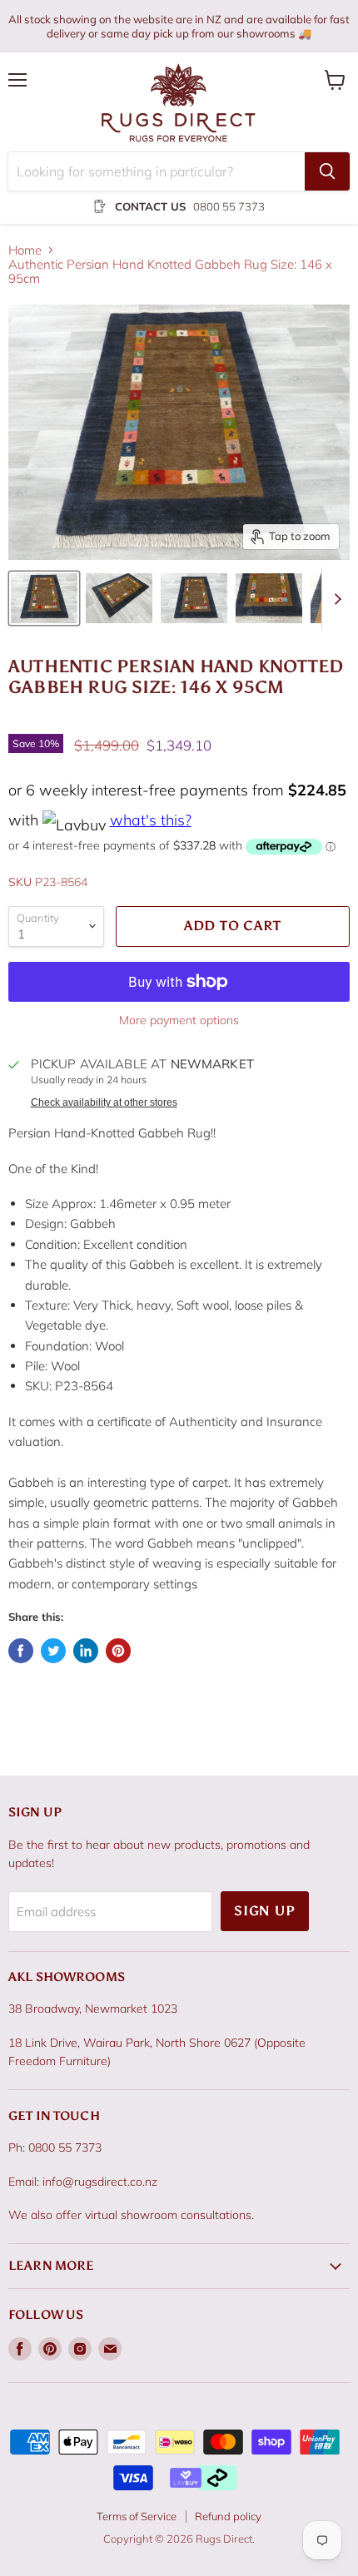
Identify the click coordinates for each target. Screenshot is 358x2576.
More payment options (179, 1020)
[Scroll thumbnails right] (335, 599)
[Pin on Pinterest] (118, 1651)
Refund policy (228, 2516)
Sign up (265, 1911)
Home (25, 250)
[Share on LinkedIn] (86, 1651)
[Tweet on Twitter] (53, 1651)
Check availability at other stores (104, 1102)
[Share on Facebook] (21, 1651)
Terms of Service (137, 2516)
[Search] (327, 171)
